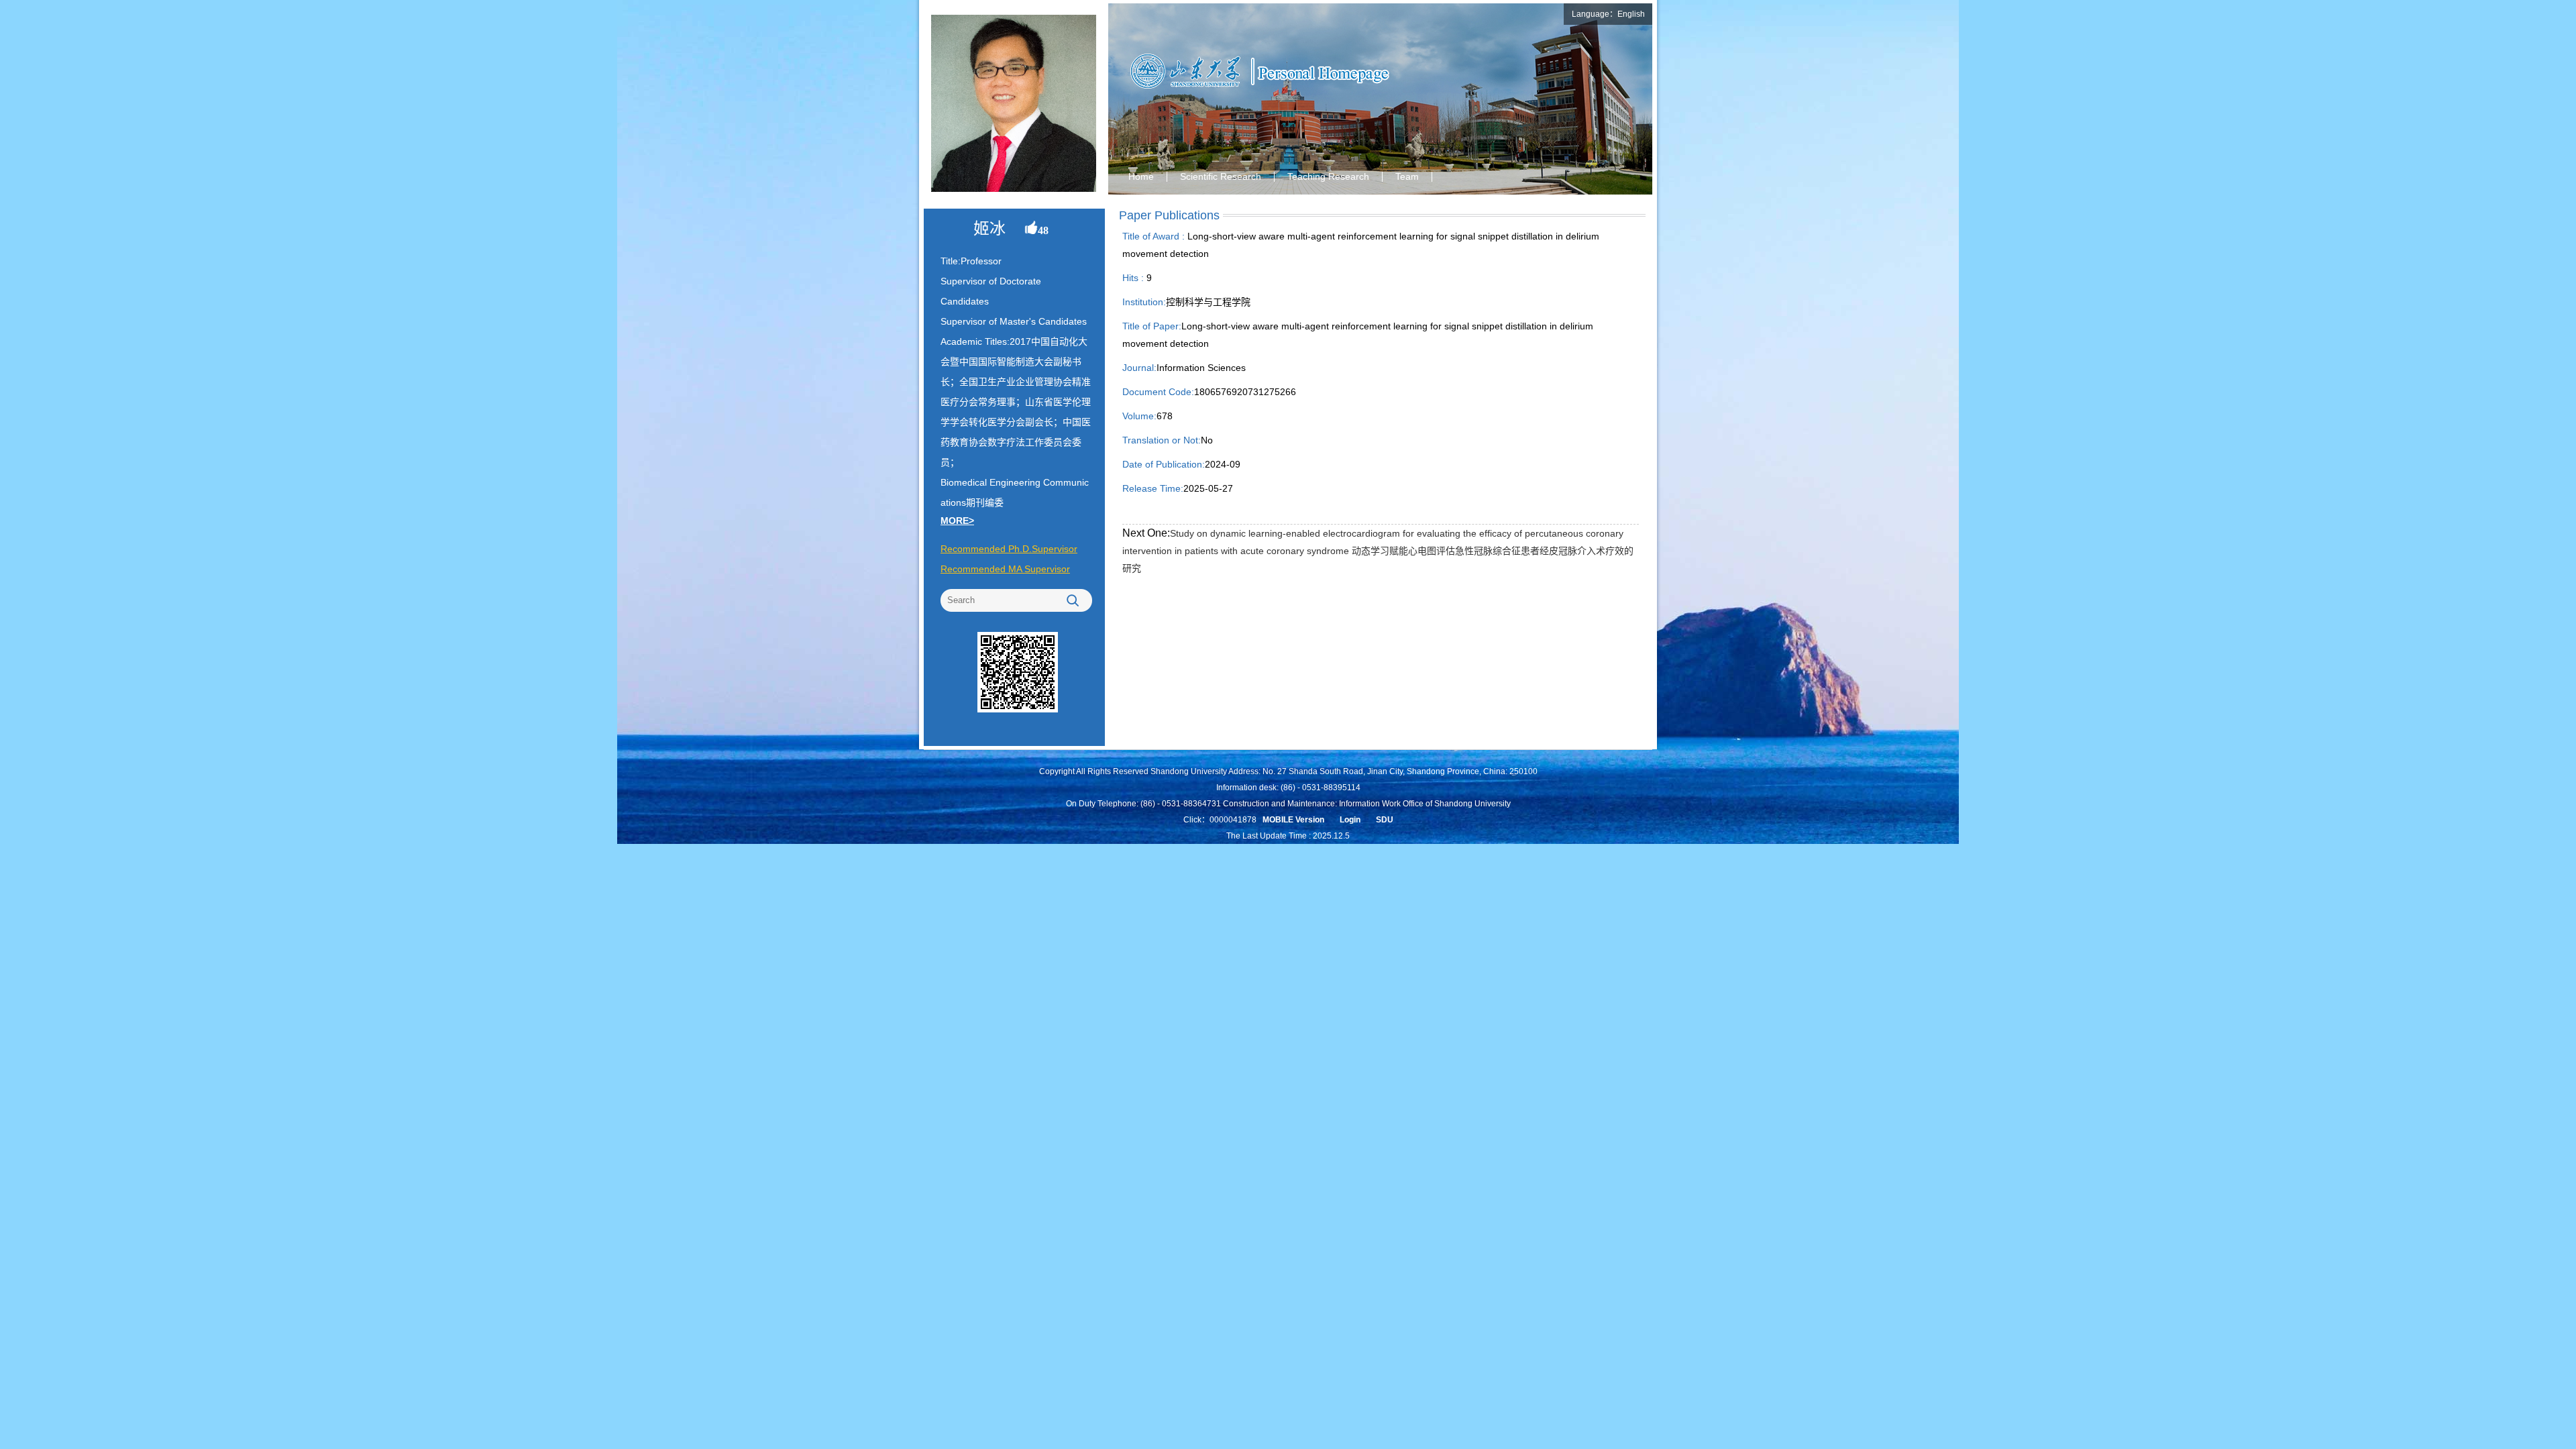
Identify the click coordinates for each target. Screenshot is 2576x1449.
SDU (1385, 820)
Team (1407, 176)
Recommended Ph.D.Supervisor (1009, 549)
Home (1141, 176)
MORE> (957, 521)
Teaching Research (1328, 176)
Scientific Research (1221, 176)
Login (1350, 820)
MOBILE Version (1293, 820)
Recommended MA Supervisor (1005, 569)
